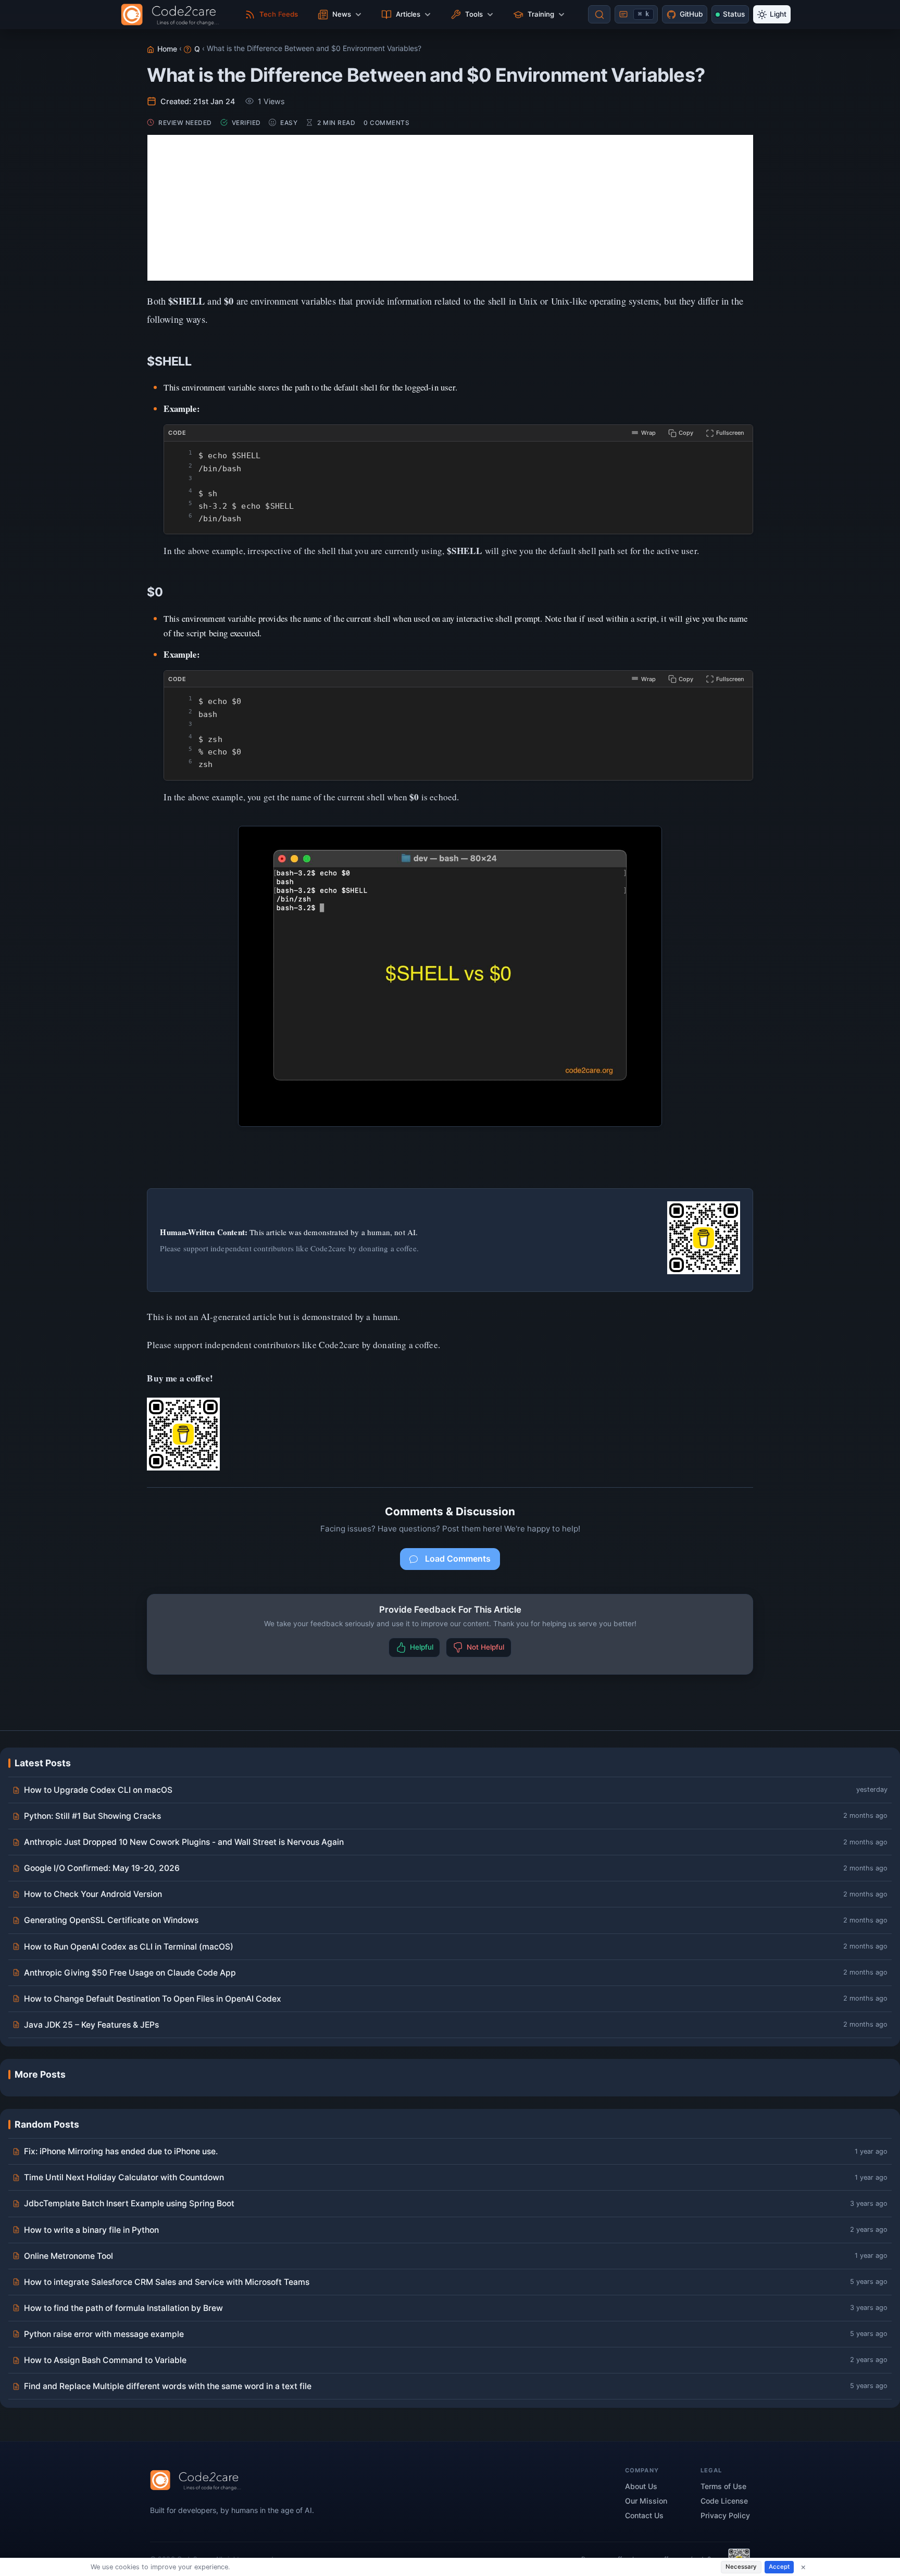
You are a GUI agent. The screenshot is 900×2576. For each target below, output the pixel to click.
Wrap (648, 433)
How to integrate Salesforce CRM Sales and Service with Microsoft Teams (167, 2282)
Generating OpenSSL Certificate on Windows (111, 1920)
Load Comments (458, 1559)
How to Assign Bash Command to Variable (105, 2360)
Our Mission (646, 2501)
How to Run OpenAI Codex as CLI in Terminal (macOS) (129, 1947)
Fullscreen (730, 433)
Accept (779, 2567)
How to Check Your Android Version (93, 1894)
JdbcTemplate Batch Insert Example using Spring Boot (129, 2203)
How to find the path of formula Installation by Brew (123, 2308)
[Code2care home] (173, 15)
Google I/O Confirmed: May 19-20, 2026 (102, 1868)
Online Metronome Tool (68, 2256)
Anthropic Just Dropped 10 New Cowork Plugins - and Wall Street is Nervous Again (184, 1842)
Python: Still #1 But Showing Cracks (92, 1816)
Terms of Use (723, 2486)
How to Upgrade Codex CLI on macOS (98, 1790)
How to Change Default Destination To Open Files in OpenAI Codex (153, 1999)
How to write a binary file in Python (91, 2230)
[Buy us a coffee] (704, 1238)
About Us (641, 2486)
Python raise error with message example (104, 2334)
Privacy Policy (725, 2515)
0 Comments (386, 123)
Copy (686, 433)
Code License (724, 2501)
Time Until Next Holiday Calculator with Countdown (124, 2177)
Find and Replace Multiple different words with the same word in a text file (168, 2386)
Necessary (741, 2567)
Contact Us (644, 2515)
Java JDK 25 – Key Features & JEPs (91, 2025)
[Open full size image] (450, 976)
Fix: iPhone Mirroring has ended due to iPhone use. (121, 2151)
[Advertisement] (450, 208)
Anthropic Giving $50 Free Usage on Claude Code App (130, 1973)
